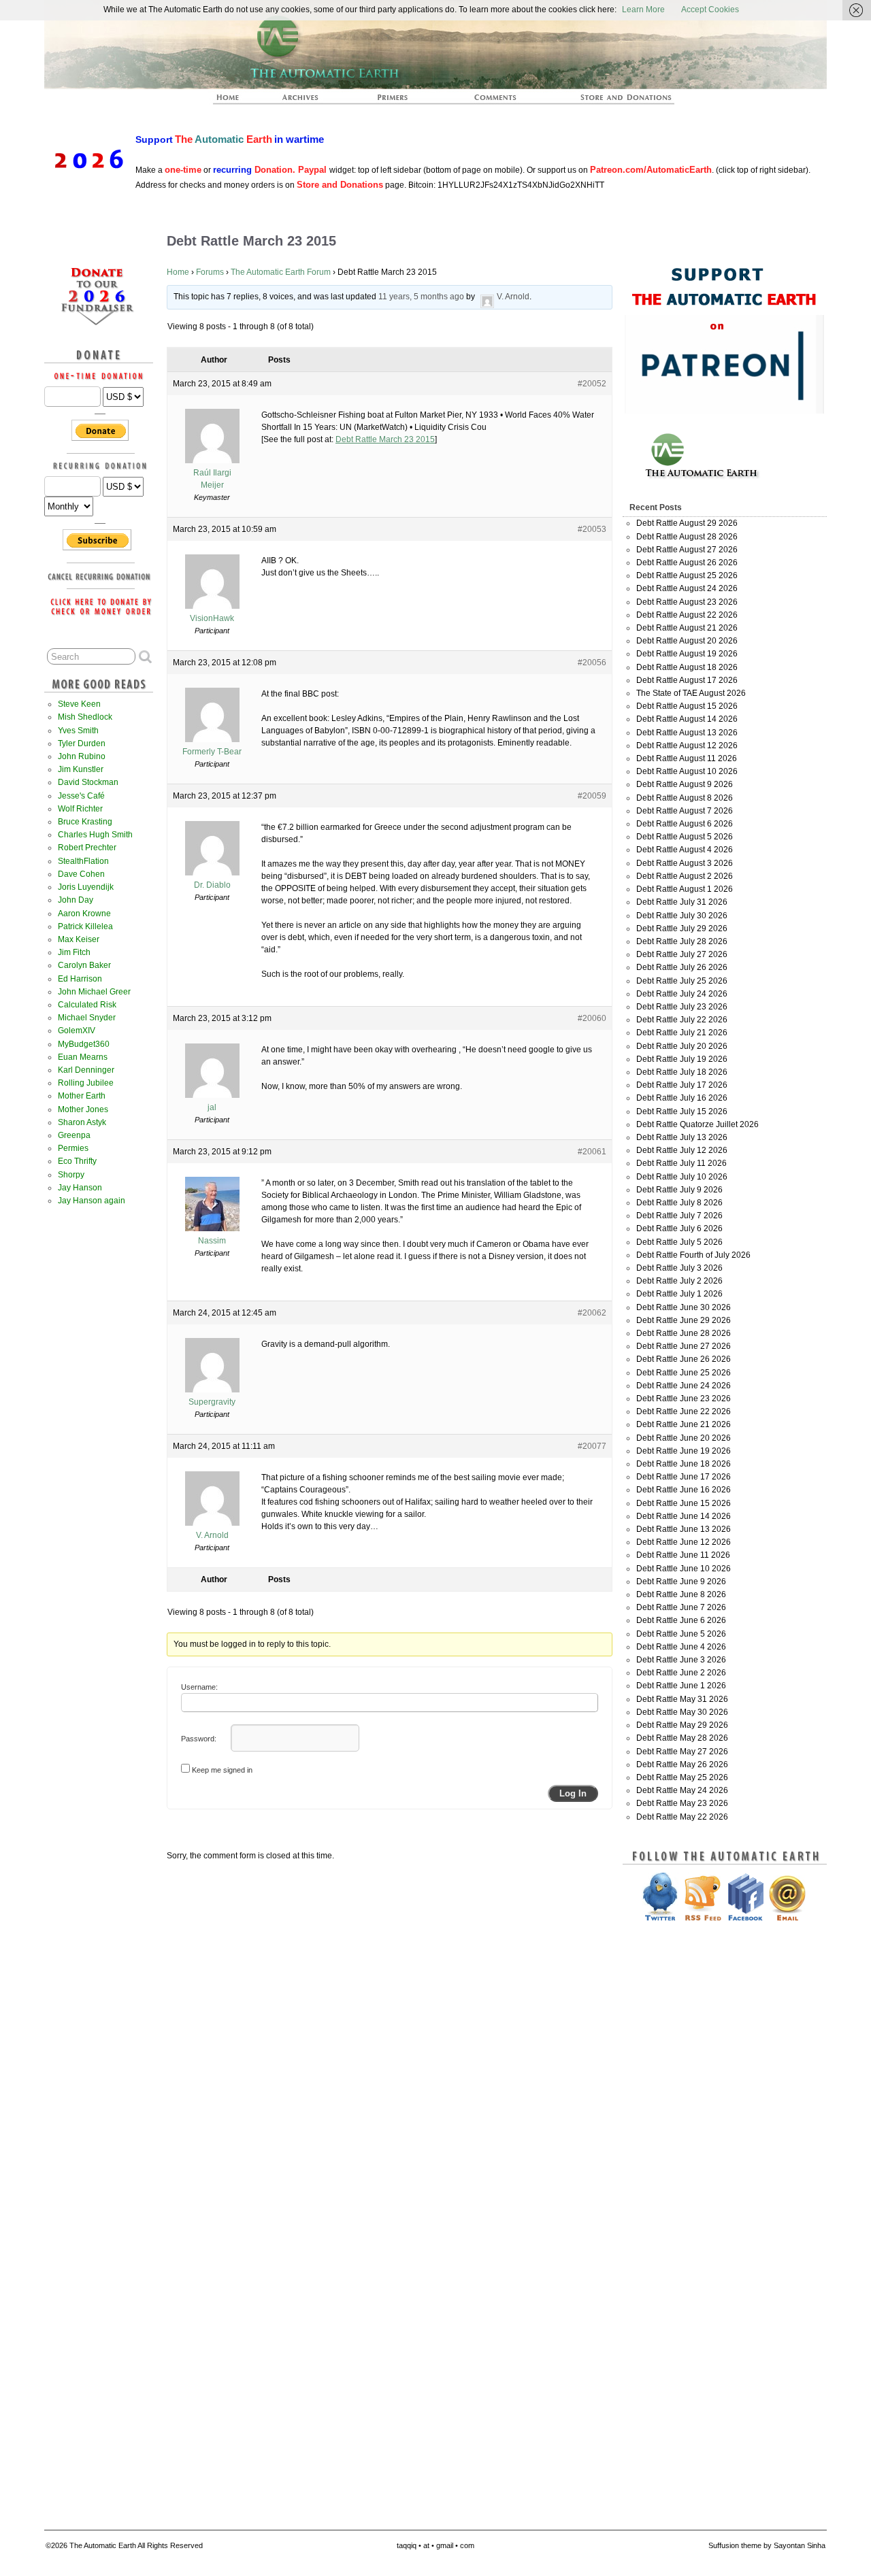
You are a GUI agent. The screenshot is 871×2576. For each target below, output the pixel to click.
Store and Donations (610, 101)
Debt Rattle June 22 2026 (684, 1411)
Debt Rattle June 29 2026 (684, 1320)
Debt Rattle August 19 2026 (687, 654)
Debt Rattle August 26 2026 (687, 563)
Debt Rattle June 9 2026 (681, 1582)
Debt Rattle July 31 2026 (682, 902)
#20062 (592, 1313)
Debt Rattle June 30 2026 (684, 1307)
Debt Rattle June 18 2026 (684, 1464)
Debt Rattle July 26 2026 (682, 967)
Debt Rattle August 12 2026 (687, 746)
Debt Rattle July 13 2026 (682, 1137)
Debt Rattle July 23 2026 (682, 1007)
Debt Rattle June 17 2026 (684, 1477)
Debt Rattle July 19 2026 (682, 1059)
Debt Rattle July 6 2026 (679, 1228)
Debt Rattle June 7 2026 (681, 1607)
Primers (398, 101)
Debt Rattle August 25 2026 (687, 575)
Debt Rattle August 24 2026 (687, 588)
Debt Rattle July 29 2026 (682, 929)
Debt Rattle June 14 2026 (684, 1516)
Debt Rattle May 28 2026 (682, 1738)
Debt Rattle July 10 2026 (682, 1177)
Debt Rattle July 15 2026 (682, 1111)
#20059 (592, 796)
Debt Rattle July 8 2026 (679, 1203)
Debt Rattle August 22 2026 (687, 615)
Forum (496, 101)
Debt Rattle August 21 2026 (687, 628)
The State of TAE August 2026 (691, 693)
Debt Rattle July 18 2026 (682, 1072)
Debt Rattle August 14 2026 (687, 719)
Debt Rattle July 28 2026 (682, 941)
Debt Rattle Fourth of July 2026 (693, 1255)
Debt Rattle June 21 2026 (684, 1424)
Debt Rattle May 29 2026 (682, 1725)
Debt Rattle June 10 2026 (684, 1569)
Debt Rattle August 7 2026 (685, 811)
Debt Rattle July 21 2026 (682, 1033)
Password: (199, 1739)
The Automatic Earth (235, 101)
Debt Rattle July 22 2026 (682, 1020)
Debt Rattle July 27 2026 (682, 954)
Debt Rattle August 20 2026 (687, 641)
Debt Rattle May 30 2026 (682, 1712)
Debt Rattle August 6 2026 (685, 824)
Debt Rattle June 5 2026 (681, 1634)
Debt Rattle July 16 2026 (682, 1098)
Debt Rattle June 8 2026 (681, 1594)
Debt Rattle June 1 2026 (681, 1686)
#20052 (592, 384)
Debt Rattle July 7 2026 (679, 1216)
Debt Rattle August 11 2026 (687, 758)
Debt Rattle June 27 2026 (684, 1346)
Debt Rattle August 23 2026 (687, 602)
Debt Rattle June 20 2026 (684, 1438)
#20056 (592, 663)
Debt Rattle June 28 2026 (684, 1333)
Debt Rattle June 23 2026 (684, 1399)
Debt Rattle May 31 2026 (682, 1699)
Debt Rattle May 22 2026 (682, 1817)
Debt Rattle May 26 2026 (682, 1764)
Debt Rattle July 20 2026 (682, 1046)
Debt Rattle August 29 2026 (687, 523)
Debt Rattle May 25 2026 (682, 1777)
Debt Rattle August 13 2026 (687, 733)
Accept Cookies (710, 10)
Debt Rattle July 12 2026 (682, 1150)
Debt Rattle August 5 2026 (685, 837)
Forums (210, 272)
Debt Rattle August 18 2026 (687, 667)
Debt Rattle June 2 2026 (681, 1673)
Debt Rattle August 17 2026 (687, 680)
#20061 (592, 1152)
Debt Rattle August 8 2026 (685, 798)
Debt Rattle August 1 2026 (685, 889)
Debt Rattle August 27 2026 (687, 550)
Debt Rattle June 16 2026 (684, 1490)
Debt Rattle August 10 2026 (687, 771)
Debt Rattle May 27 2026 (682, 1752)
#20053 (592, 529)
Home (178, 272)
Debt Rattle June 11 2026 (683, 1555)
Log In (573, 1793)
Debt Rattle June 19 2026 (684, 1451)
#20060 (592, 1018)
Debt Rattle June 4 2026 (681, 1647)
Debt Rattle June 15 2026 (684, 1503)
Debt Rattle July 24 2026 (682, 994)
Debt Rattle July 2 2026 (679, 1281)
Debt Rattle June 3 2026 (681, 1660)
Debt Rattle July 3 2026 (679, 1268)
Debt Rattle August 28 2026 (687, 537)
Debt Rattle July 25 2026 (682, 981)
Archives (306, 101)
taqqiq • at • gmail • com (435, 2545)
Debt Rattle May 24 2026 (682, 1790)
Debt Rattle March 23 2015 (385, 439)
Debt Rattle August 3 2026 (685, 863)
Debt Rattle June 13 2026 (684, 1529)
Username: (199, 1687)
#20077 (592, 1446)
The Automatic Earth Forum (281, 272)
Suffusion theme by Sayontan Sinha (767, 2545)
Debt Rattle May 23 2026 (682, 1803)
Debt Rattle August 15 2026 (687, 706)
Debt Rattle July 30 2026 (682, 916)
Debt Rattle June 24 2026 (684, 1386)
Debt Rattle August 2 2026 (685, 876)
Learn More (643, 10)
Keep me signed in (222, 1770)
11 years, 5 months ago (421, 297)
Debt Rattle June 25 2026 (684, 1373)
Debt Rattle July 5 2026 (679, 1242)
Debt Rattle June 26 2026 (684, 1359)
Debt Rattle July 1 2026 (679, 1294)
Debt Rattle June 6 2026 (681, 1620)
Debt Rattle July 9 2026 (679, 1190)
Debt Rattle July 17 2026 (682, 1085)
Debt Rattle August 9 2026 (685, 784)
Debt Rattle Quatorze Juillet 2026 (697, 1124)
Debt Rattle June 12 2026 (684, 1542)
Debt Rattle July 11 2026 (681, 1163)
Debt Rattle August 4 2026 (685, 850)
